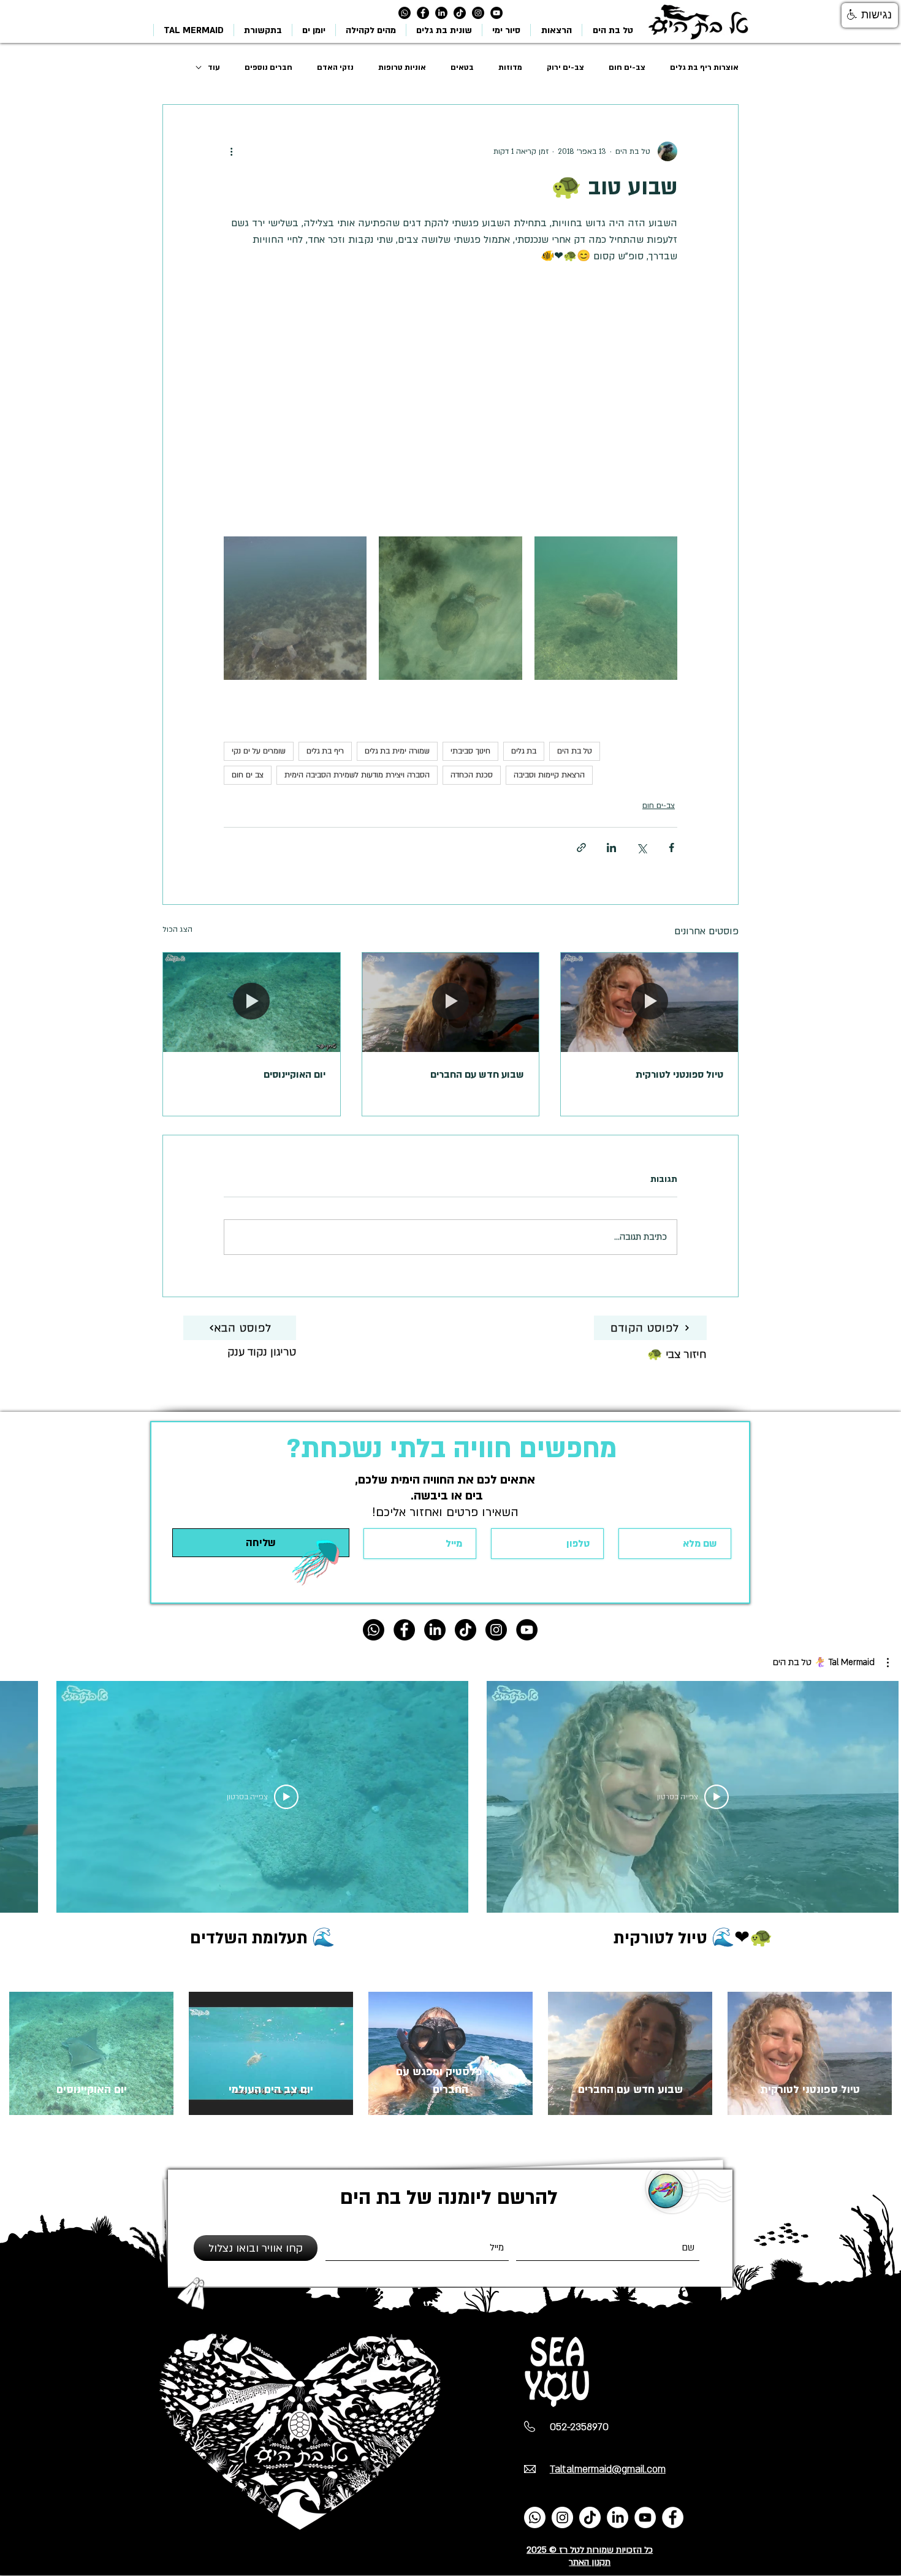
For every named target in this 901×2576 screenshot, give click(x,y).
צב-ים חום (627, 67)
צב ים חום (248, 775)
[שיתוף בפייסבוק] (671, 848)
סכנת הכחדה (472, 775)
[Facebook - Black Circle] (423, 13)
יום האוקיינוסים (295, 1075)
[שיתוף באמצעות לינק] (581, 848)
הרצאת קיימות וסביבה (549, 775)
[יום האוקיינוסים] (252, 1002)
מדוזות (510, 67)
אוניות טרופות (402, 67)
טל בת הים (575, 751)
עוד (214, 67)
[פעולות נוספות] (231, 151)
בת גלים (524, 751)
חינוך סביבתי (470, 751)
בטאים (462, 67)
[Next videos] (17, 1794)
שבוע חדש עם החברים (477, 1075)
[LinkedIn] (441, 13)
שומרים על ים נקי (259, 751)
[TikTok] (460, 13)
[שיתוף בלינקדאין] (611, 848)
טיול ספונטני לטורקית (679, 1075)
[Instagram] (478, 13)
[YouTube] (645, 2517)
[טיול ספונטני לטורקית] (649, 1002)
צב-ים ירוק (565, 67)
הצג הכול (177, 929)
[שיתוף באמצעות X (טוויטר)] (641, 848)
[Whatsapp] (405, 13)
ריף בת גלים (325, 751)
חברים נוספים (268, 67)
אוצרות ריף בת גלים (704, 67)
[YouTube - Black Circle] (496, 13)
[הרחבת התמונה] (606, 608)
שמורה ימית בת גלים (397, 751)
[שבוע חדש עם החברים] (451, 1002)
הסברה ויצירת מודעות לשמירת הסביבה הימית (357, 775)
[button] (831, 1663)
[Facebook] (673, 2517)
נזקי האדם (335, 67)
